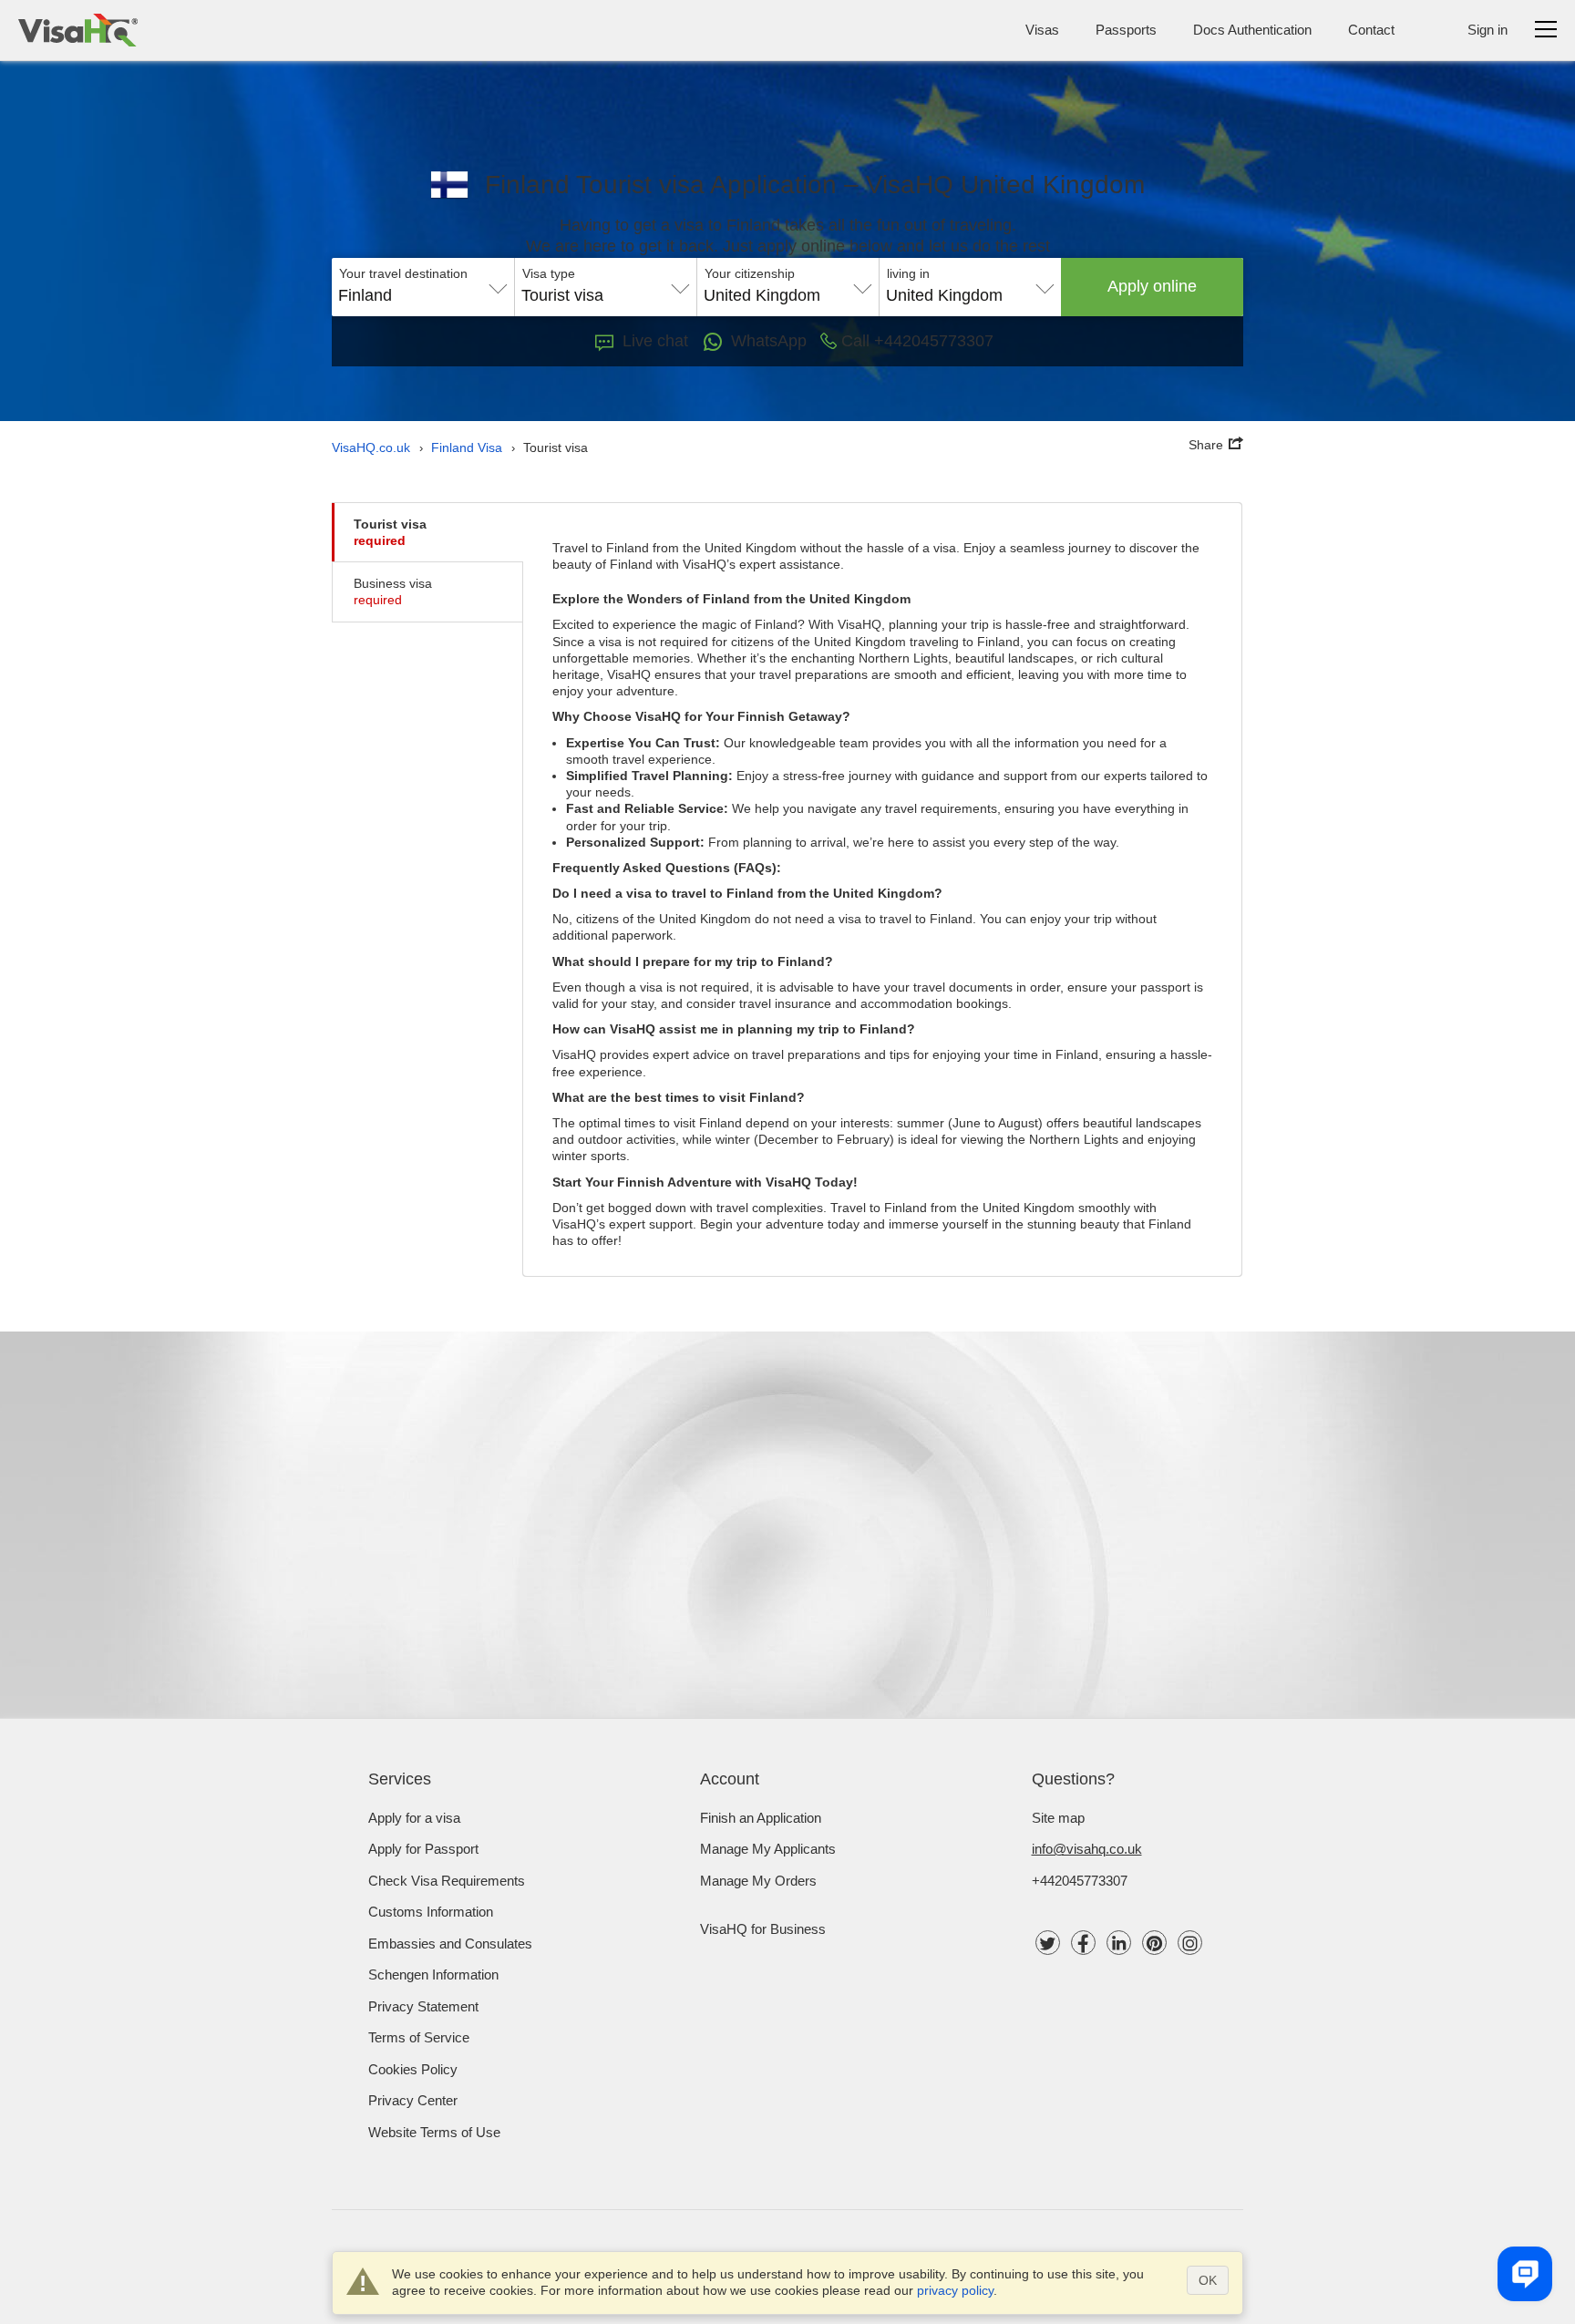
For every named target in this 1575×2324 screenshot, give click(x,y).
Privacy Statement (423, 2006)
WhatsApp (769, 341)
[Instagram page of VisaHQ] (1190, 1943)
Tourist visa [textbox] (562, 295)
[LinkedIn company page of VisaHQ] (1119, 1943)
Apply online (1152, 286)
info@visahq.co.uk (1087, 1849)
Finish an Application (761, 1818)
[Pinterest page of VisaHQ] (1154, 1943)
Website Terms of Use (434, 2132)
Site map (1058, 1818)
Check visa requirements (447, 1881)
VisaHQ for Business (763, 1929)
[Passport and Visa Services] (78, 30)
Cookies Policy (413, 2069)
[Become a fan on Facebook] (1083, 1943)
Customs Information (431, 1912)
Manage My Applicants (768, 1849)
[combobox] (423, 289)
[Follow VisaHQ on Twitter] (1048, 1943)
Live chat (655, 341)
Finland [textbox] (365, 295)
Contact (1371, 30)
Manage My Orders (758, 1881)
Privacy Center (413, 2100)
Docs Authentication (1252, 30)
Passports (1126, 30)
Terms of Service (419, 2037)
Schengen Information (433, 1974)
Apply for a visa (414, 1818)
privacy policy (955, 2290)
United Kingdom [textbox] (762, 295)
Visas (1042, 30)
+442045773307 (1080, 1881)
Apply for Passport (423, 1849)
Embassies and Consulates (450, 1944)
